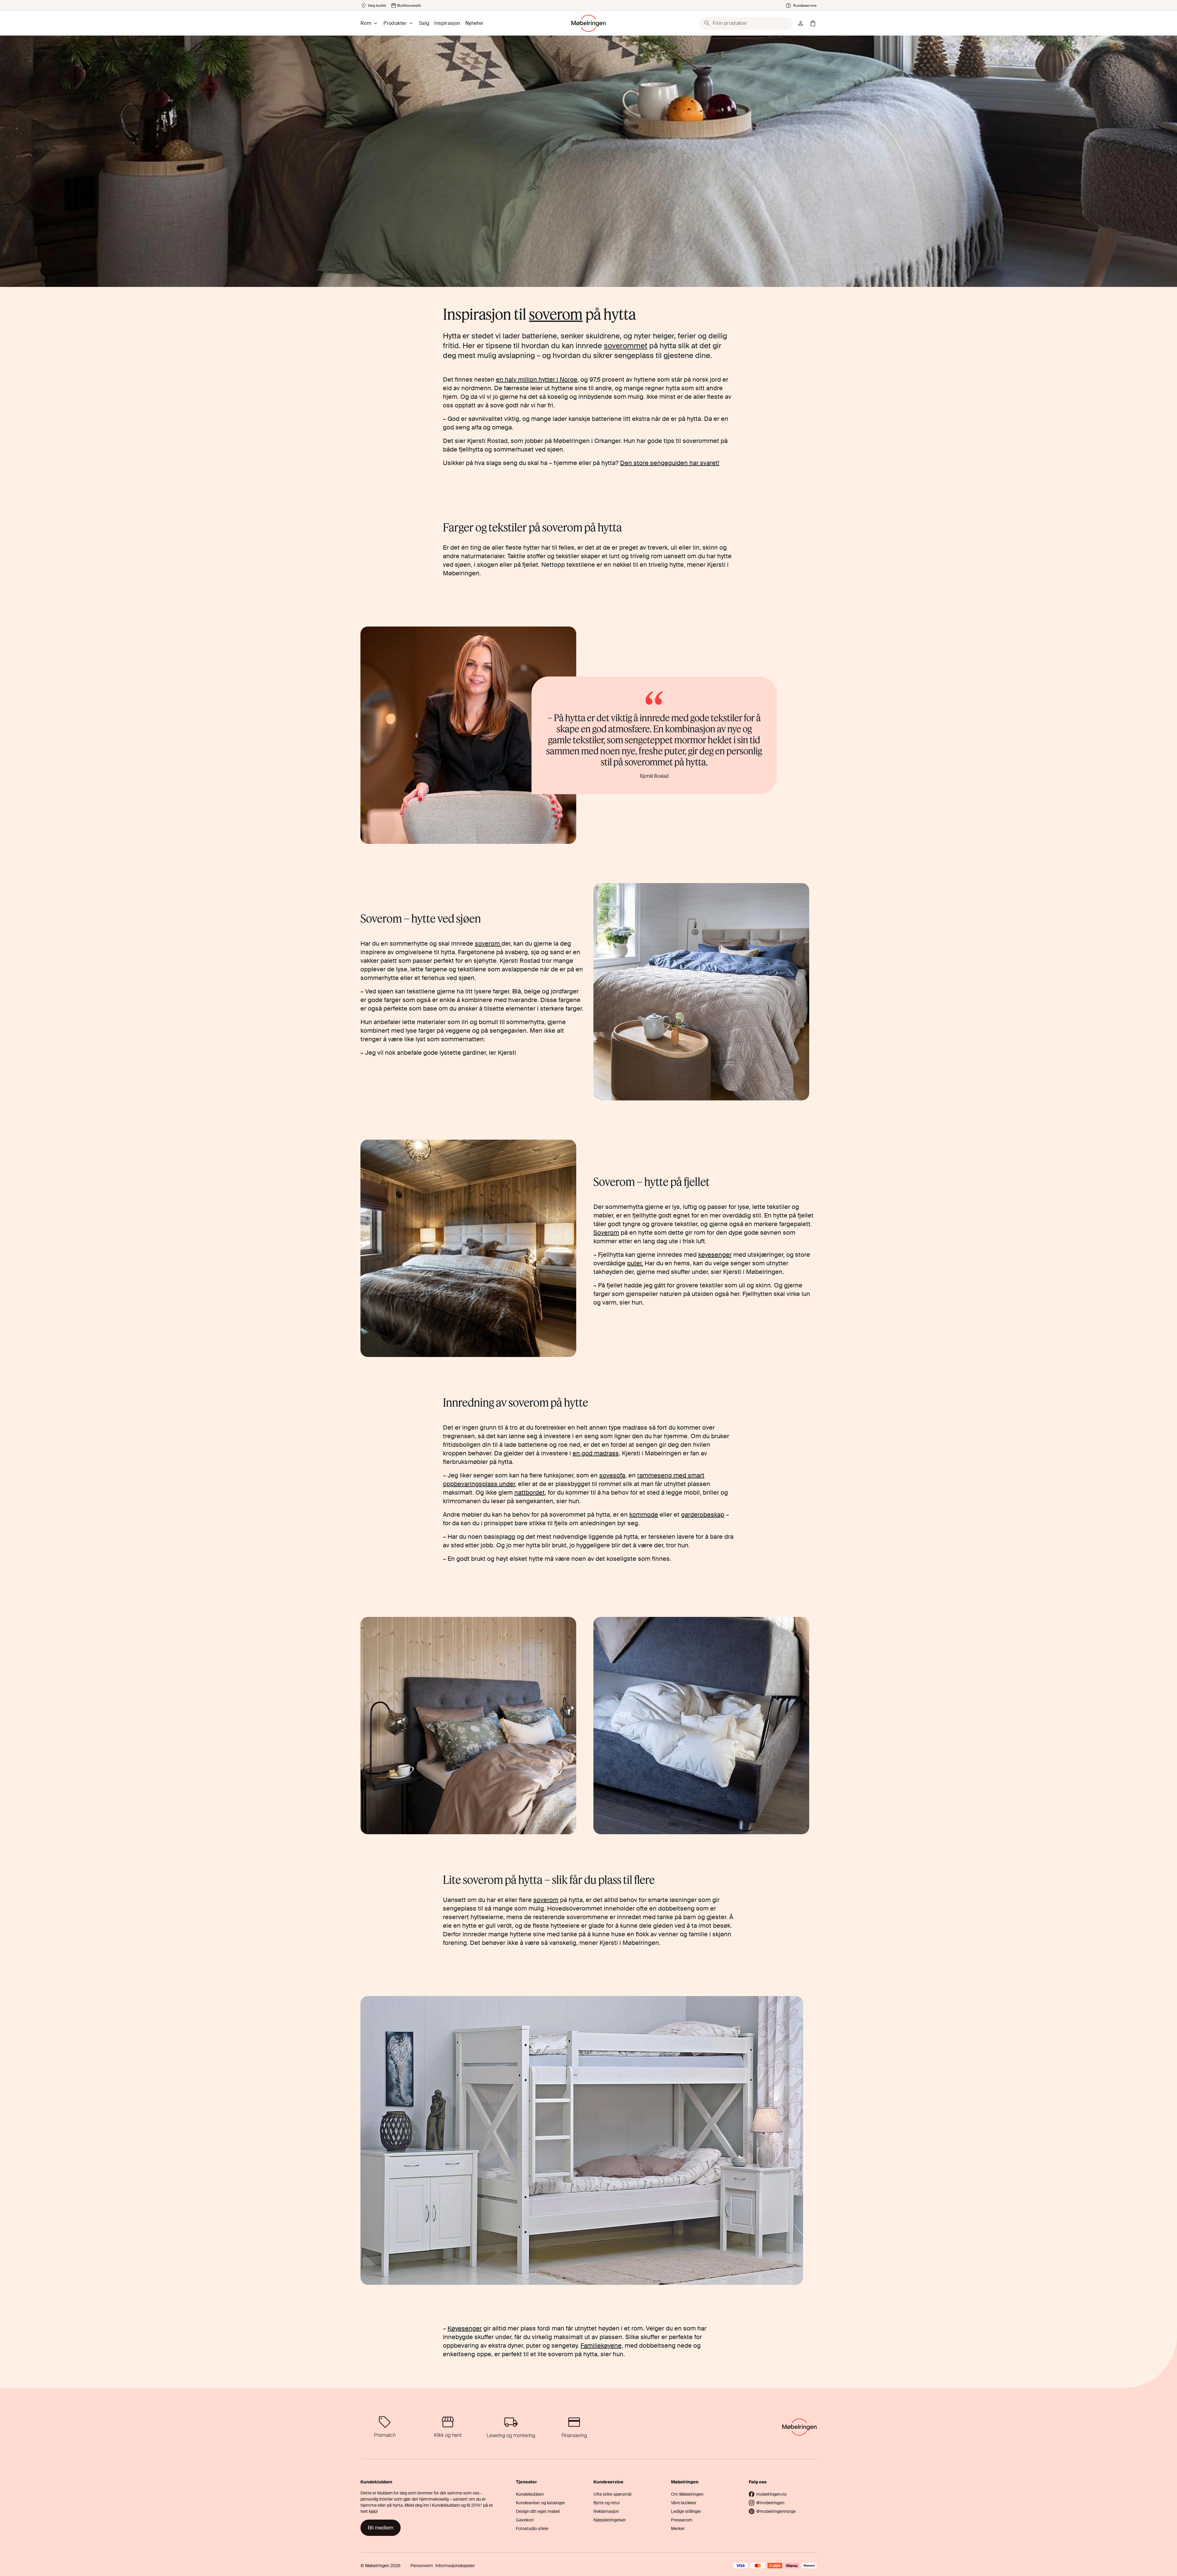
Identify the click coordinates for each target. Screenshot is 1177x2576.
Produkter (395, 23)
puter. (635, 1263)
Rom (366, 23)
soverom (556, 314)
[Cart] (813, 23)
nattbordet (529, 1492)
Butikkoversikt (409, 6)
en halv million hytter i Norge (537, 379)
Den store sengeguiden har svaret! (670, 463)
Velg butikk (377, 6)
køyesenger (715, 1255)
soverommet (626, 346)
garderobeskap (703, 1515)
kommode (644, 1515)
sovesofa (612, 1475)
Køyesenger (465, 2328)
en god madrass (596, 1453)
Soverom (606, 1233)
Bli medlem (381, 2528)
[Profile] (801, 23)
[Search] (707, 23)
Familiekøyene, (602, 2345)
